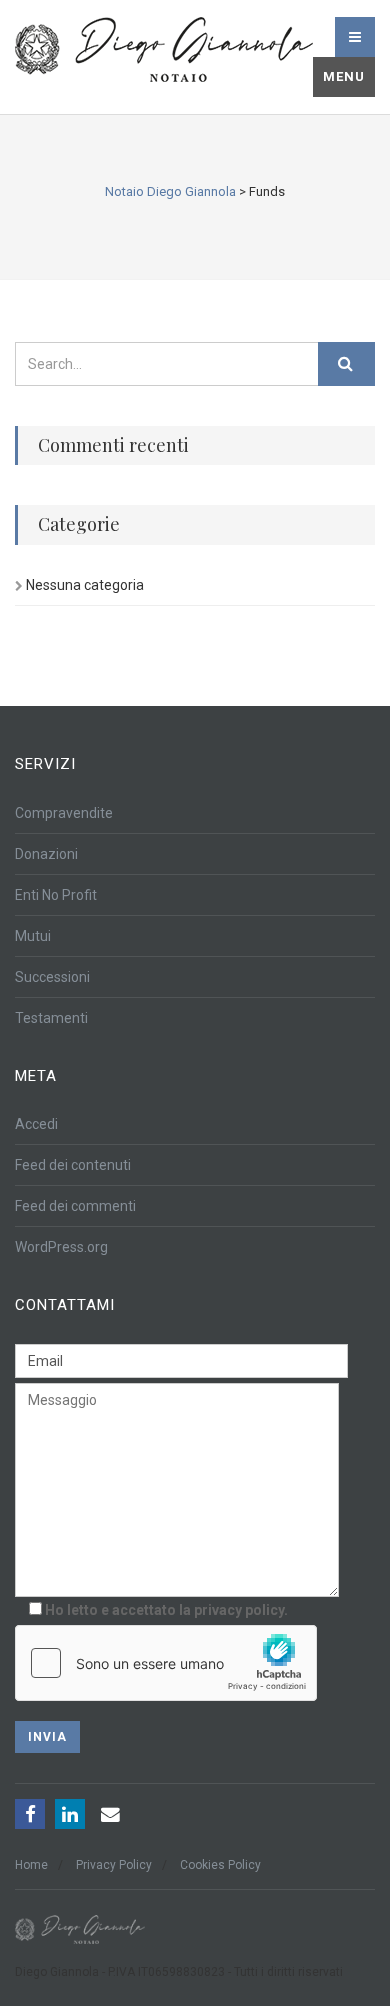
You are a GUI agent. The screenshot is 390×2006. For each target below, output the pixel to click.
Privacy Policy (114, 1865)
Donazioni (46, 854)
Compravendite (64, 813)
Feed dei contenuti (73, 1165)
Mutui (33, 936)
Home (31, 1865)
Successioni (52, 977)
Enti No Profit (56, 895)
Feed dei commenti (75, 1206)
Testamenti (51, 1018)
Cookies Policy (220, 1865)
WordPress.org (61, 1247)
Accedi (36, 1124)
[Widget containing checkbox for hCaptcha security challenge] (166, 1663)
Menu (344, 76)
